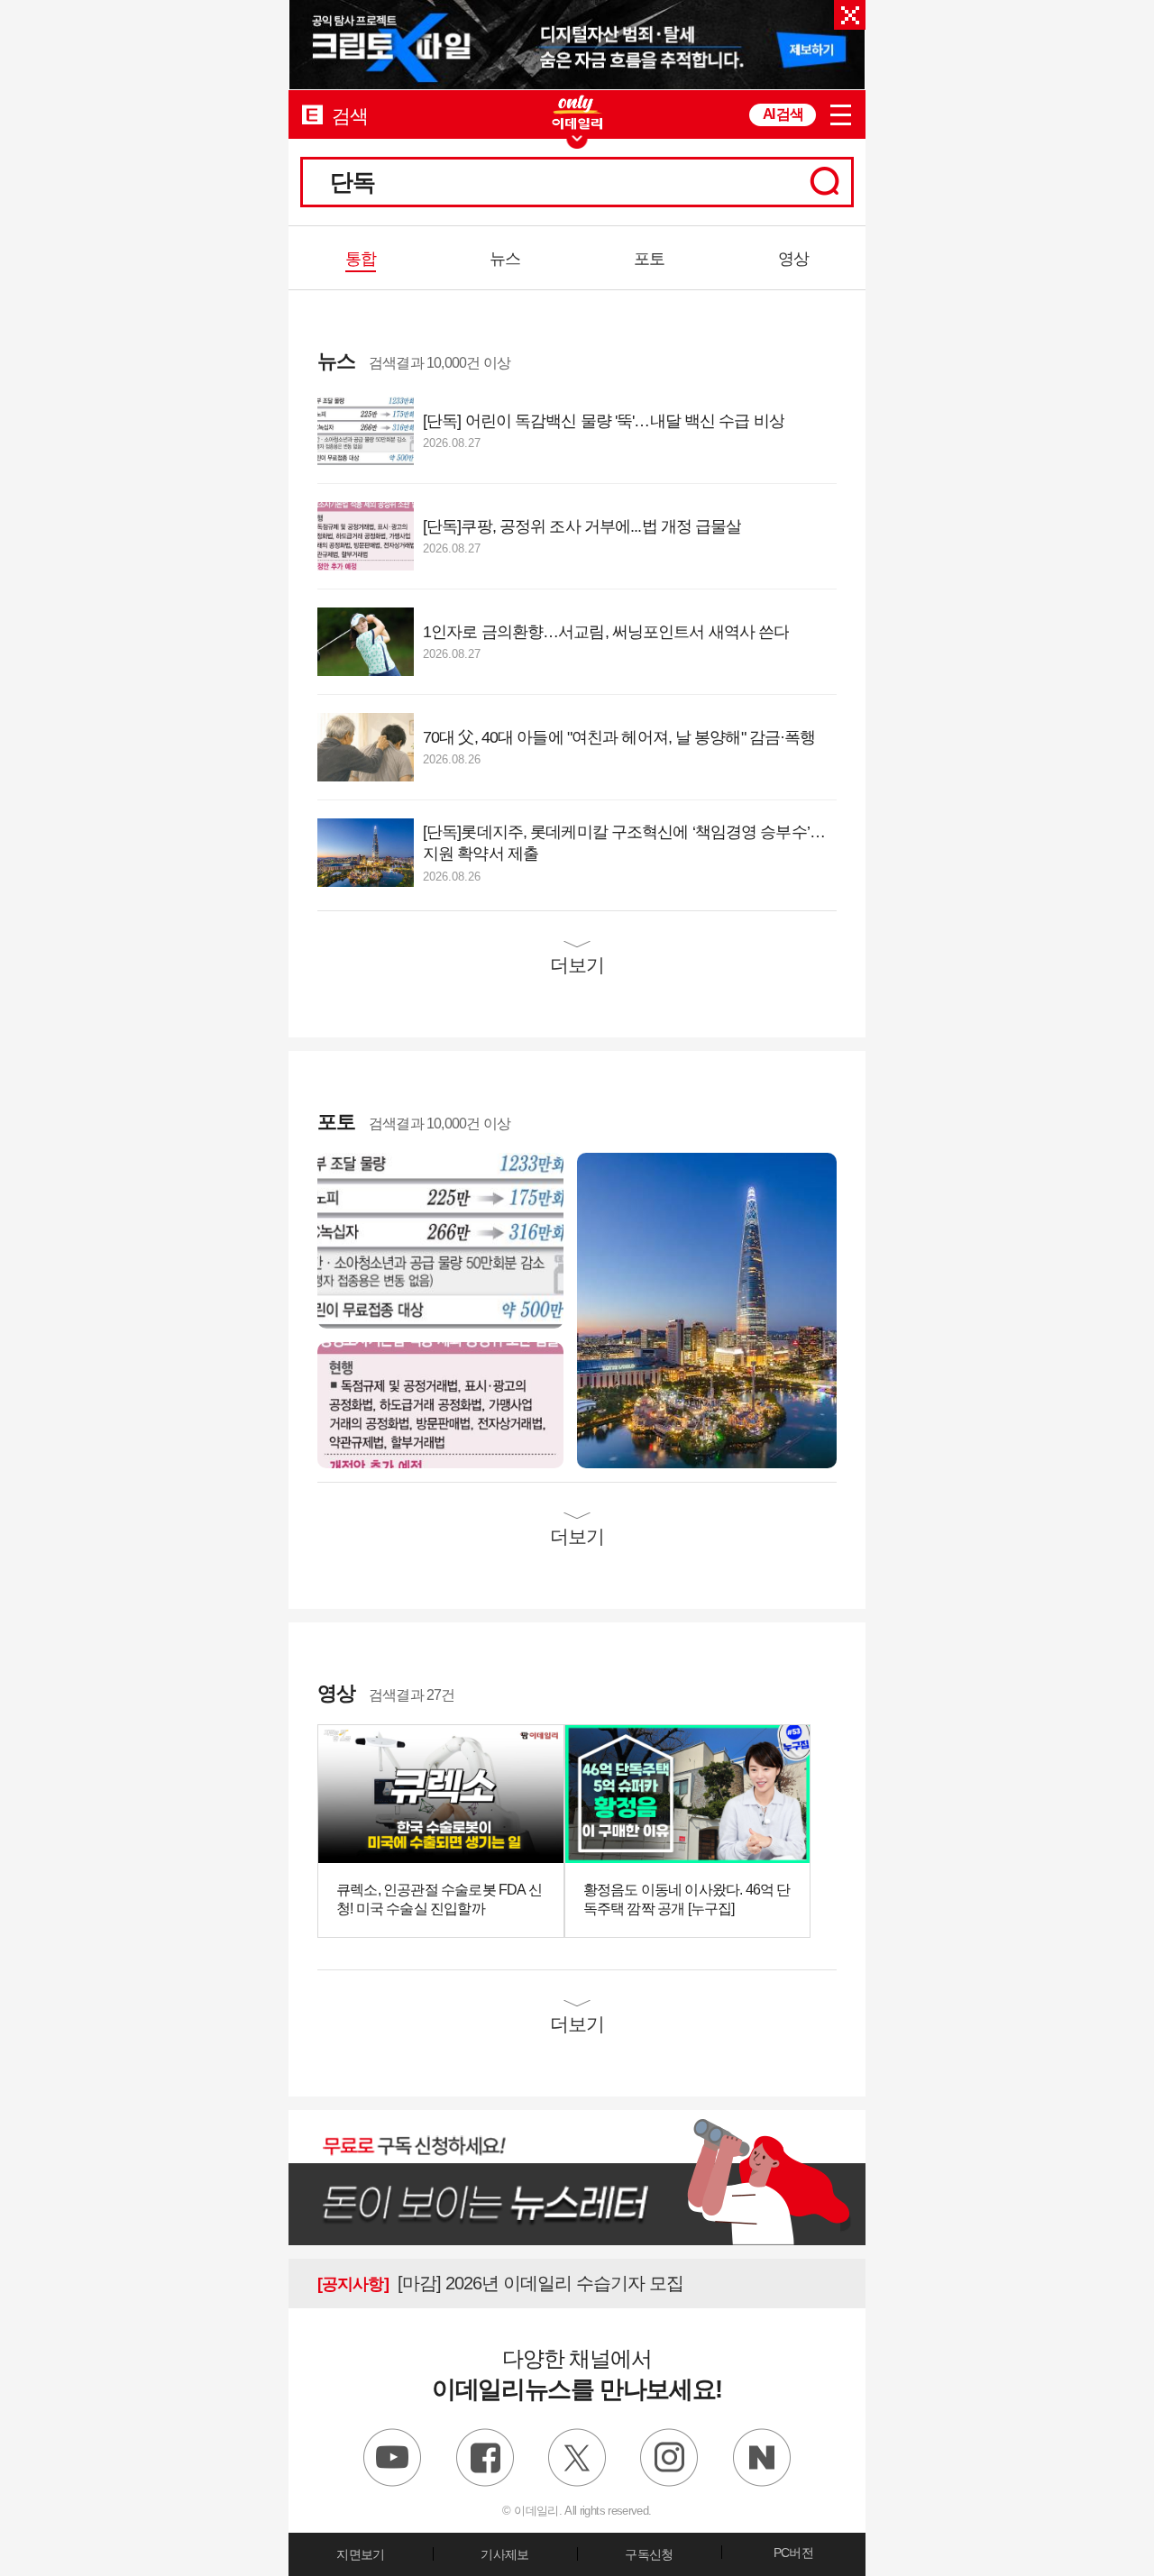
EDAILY (312, 114)
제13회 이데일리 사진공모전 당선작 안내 (513, 2283)
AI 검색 (783, 114)
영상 (793, 259)
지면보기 (360, 2554)
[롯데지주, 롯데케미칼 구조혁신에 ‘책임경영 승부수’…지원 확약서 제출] (707, 1309)
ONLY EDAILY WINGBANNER (577, 112)
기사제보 (504, 2554)
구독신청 (649, 2554)
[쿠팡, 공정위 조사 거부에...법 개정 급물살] (440, 1404)
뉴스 (505, 259)
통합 (361, 259)
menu (841, 115)
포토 (649, 259)
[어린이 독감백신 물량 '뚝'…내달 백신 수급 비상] (440, 1240)
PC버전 (793, 2553)
